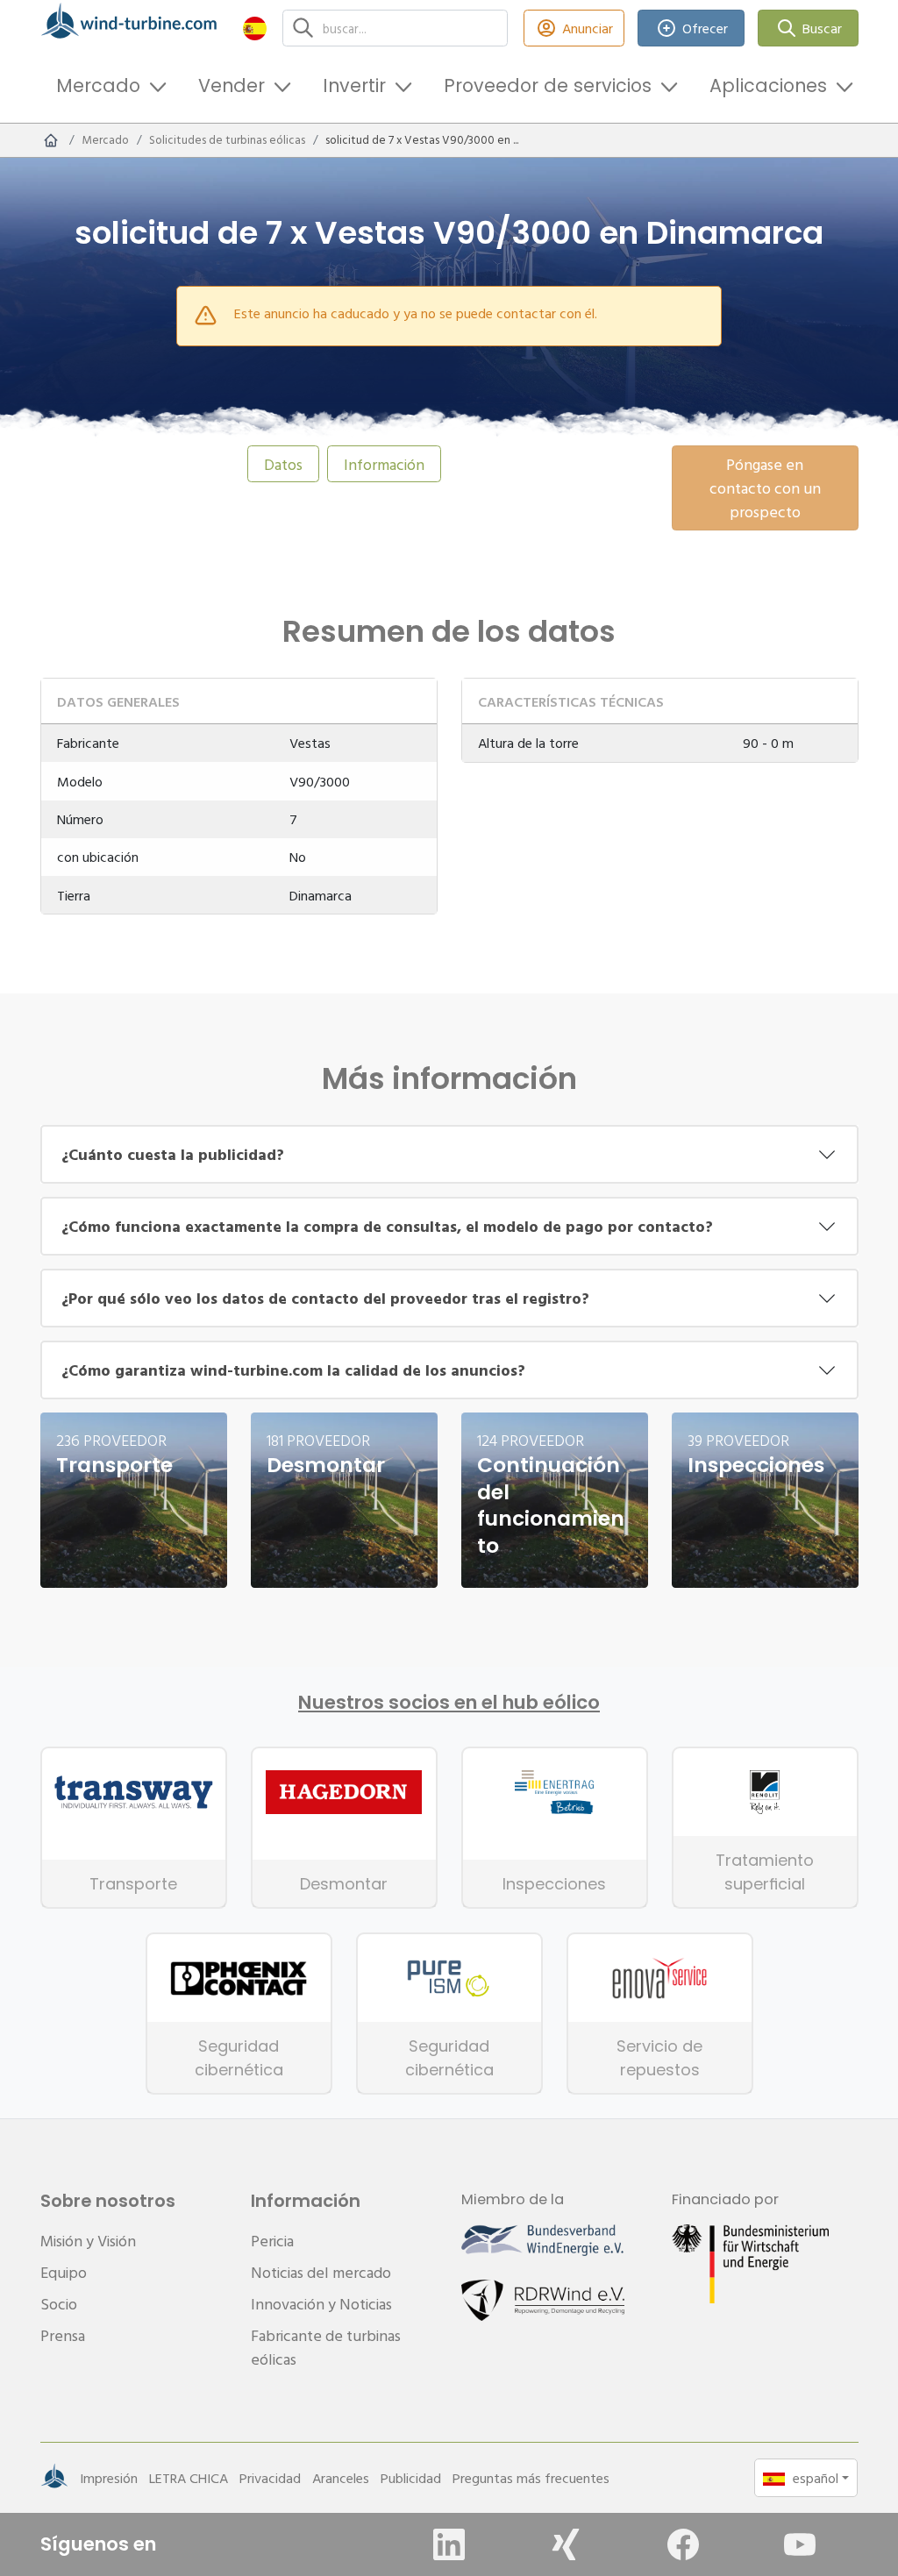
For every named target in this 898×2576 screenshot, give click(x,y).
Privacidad (270, 2478)
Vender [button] (232, 85)
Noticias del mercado (321, 2272)
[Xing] (566, 2544)
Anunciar (588, 28)
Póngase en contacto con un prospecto (765, 488)
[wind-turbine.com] (51, 140)
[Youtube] (800, 2544)
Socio (59, 2304)
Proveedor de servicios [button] (548, 85)
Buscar (822, 28)
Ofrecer (705, 28)
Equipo (64, 2272)
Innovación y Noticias (321, 2304)
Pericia (272, 2241)
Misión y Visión (88, 2241)
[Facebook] (683, 2544)
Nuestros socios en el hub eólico (449, 1703)
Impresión (109, 2478)
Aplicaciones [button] (768, 85)
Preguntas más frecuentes (531, 2478)
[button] (255, 28)
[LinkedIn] (449, 2544)
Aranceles (341, 2478)
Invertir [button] (354, 85)
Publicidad (411, 2478)
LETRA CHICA (189, 2478)
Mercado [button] (98, 85)
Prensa (63, 2335)
